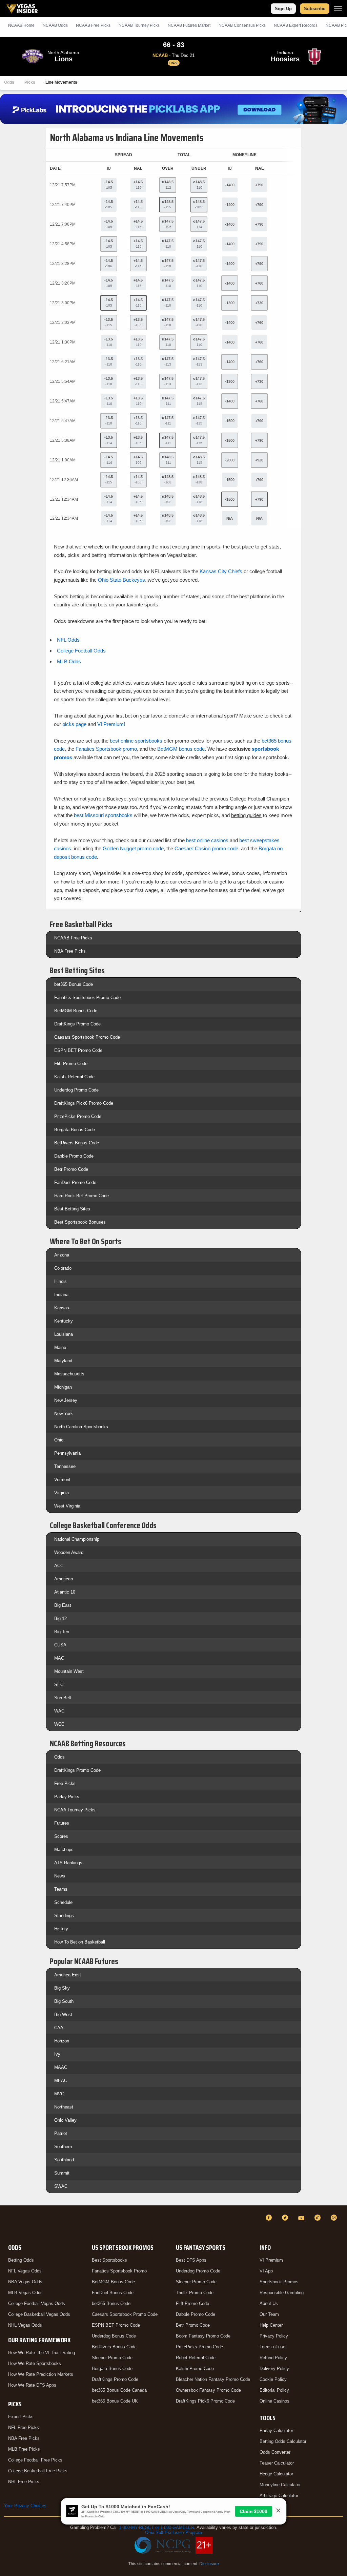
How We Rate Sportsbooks (35, 2363)
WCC (59, 1724)
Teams (61, 1889)
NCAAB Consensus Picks (242, 25)
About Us (269, 2303)
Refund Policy (273, 2358)
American (64, 1579)
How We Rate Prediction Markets (41, 2374)
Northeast (64, 2107)
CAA (59, 2028)
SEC (59, 1685)
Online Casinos (274, 2401)
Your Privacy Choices (25, 2506)
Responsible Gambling (282, 2293)
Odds (9, 82)
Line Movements (61, 82)
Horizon (62, 2041)
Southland (64, 2160)
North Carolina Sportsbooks (81, 1427)
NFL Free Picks (24, 2427)
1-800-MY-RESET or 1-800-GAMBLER (157, 2527)
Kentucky (64, 1321)
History (61, 1929)
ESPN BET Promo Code (78, 1050)
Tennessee (65, 1466)
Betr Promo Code (71, 1169)
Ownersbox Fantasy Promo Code (208, 2390)
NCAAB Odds (55, 25)
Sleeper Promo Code (112, 2358)
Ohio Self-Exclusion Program (173, 2532)
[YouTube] (302, 2218)
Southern (63, 2147)
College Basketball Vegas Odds (39, 2314)
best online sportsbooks (136, 741)
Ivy (57, 2054)
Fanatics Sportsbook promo (106, 749)
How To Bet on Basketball (80, 1942)
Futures (62, 1823)
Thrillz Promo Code (195, 2293)
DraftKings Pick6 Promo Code (84, 1103)
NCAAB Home (21, 25)
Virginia (62, 1493)
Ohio (59, 1440)
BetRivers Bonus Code (77, 1143)
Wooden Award (69, 1552)
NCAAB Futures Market (189, 25)
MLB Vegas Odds (25, 2293)
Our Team (269, 2314)
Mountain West (69, 1671)
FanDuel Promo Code (75, 1182)
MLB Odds (69, 661)
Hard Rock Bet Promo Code (81, 1196)
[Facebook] (270, 2218)
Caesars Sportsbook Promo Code (87, 1037)
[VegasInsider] (8, 2224)
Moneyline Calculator (280, 2485)
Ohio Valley (65, 2120)
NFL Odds (68, 640)
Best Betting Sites (72, 1209)
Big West (63, 2014)
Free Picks (65, 1783)
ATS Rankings (68, 1863)
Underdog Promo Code (76, 1090)
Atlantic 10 (65, 1592)
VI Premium (271, 2260)
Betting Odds (21, 2260)
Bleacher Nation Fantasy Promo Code (213, 2379)
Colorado (63, 1268)
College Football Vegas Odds (37, 2303)
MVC (59, 2094)
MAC (59, 1658)
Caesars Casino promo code (206, 848)
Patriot (61, 2133)
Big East (63, 1605)
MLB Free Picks (24, 2449)
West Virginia (67, 1506)
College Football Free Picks (35, 2460)
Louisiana (64, 1334)
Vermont (62, 1480)
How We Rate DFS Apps (32, 2385)
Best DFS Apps (191, 2260)
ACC (59, 1566)
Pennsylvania (67, 1453)
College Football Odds (81, 651)
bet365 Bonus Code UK (115, 2401)
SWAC (61, 2186)
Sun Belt (63, 1698)
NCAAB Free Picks (73, 938)
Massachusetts (69, 1374)
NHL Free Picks (24, 2482)
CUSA (60, 1645)
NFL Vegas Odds (25, 2271)
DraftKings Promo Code (77, 1024)
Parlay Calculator (276, 2430)
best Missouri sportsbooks (103, 815)
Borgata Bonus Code (75, 1130)
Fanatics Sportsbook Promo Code (87, 998)
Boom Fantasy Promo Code (203, 2336)
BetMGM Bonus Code (76, 1011)
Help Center (271, 2325)
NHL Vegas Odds (25, 2325)
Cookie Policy (273, 2379)
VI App (266, 2271)
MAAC (61, 2067)
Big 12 (60, 1618)
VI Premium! (111, 724)
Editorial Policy (274, 2390)
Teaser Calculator (277, 2463)
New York (64, 1414)
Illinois (60, 1281)
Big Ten (62, 1632)
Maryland (63, 1361)
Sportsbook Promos (279, 2282)
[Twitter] (286, 2218)
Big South (64, 2001)
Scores (61, 1836)
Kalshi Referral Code (74, 1077)
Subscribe (315, 9)
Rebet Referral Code (196, 2358)
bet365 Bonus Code (74, 984)
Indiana (61, 1295)
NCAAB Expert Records (296, 25)
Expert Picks (21, 2417)
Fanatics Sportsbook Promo (119, 2271)
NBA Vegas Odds (25, 2282)
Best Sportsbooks (109, 2260)
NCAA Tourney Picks (75, 1810)
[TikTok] (319, 2218)
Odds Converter (275, 2452)
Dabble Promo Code (74, 1156)
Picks (30, 82)
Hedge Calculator (276, 2474)
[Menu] (338, 9)
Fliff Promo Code (71, 1064)
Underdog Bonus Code (114, 2336)
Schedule (63, 1902)
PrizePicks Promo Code (78, 1116)
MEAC (61, 2081)
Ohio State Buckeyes (121, 580)
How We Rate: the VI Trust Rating (42, 2353)
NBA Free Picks (70, 951)
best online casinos (207, 840)
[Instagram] (335, 2218)
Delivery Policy (274, 2369)
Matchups (64, 1850)
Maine (60, 1347)
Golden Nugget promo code (133, 848)
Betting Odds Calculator (283, 2441)
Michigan (63, 1387)
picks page (74, 724)
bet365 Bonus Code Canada (119, 2390)
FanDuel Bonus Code (113, 2293)
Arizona (62, 1255)
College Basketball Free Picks (38, 2471)
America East (68, 1975)
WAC (59, 1711)
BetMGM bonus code (181, 749)
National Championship (77, 1539)
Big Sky (62, 1988)
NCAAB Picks (93, 25)
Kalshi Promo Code (195, 2369)
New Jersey (66, 1400)
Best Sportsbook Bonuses (80, 1222)
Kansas (62, 1308)
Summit (62, 2173)
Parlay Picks (67, 1797)
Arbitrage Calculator (279, 2496)
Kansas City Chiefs (221, 571)
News (60, 1876)
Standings (64, 1916)
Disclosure (209, 2564)
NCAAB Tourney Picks (139, 25)
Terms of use (272, 2347)
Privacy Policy (274, 2336)
